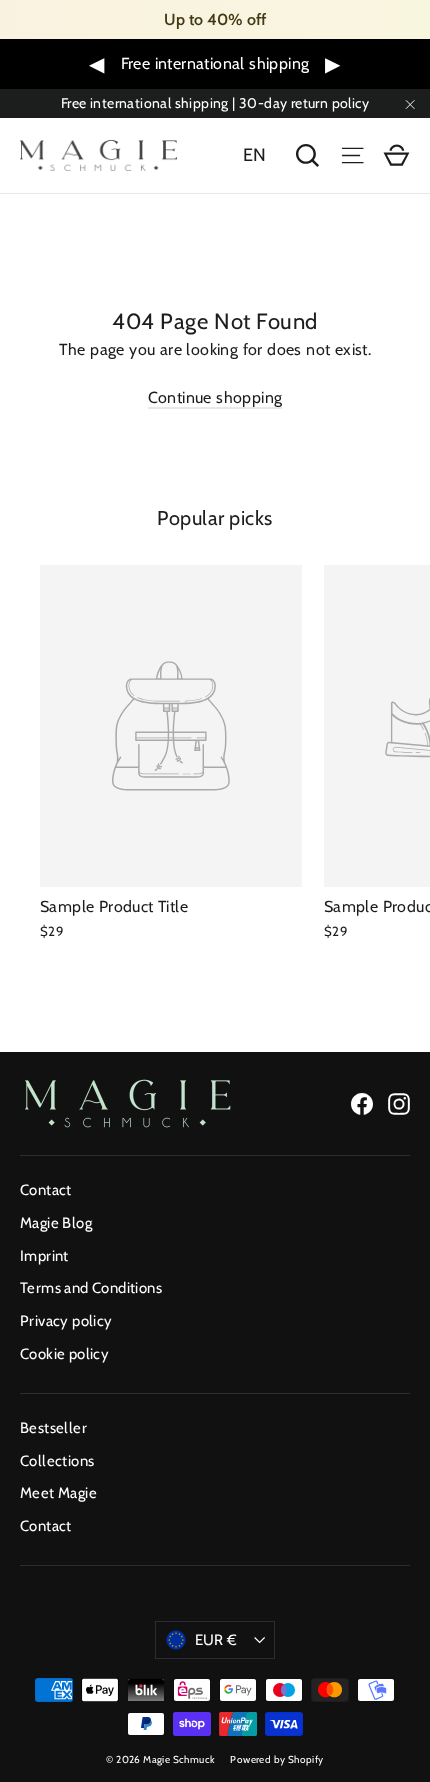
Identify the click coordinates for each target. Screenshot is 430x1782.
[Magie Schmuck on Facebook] (362, 1103)
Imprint (44, 1256)
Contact (46, 1190)
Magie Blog (56, 1223)
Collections (57, 1461)
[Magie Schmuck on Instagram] (399, 1103)
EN (255, 155)
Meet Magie (58, 1493)
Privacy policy (66, 1321)
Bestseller (53, 1428)
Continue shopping (215, 397)
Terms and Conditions (91, 1288)
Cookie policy (64, 1354)
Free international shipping (215, 63)
